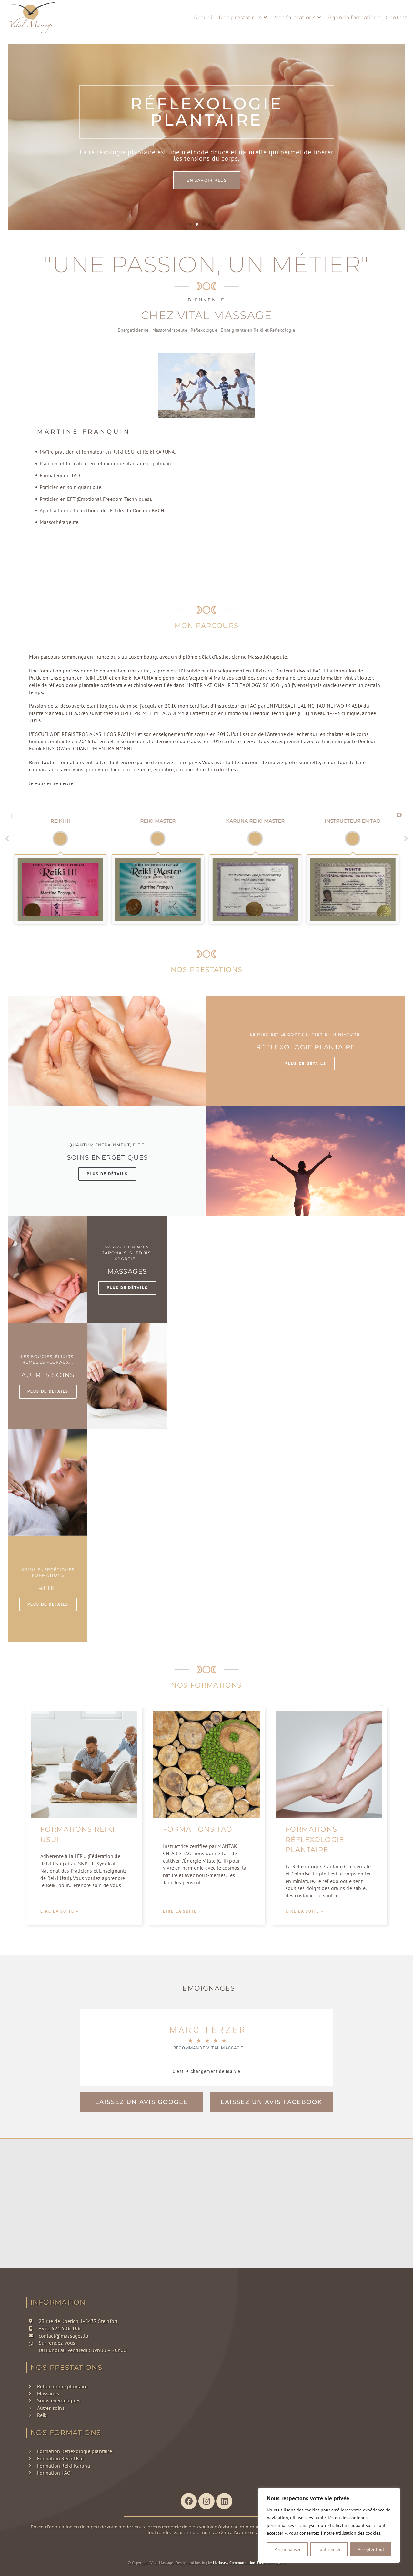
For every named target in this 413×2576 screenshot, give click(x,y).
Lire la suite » (59, 1911)
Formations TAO (198, 1829)
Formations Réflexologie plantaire (315, 1839)
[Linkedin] (224, 2501)
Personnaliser (287, 2549)
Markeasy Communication (234, 2563)
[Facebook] (189, 2501)
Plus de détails (306, 1063)
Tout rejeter (329, 2549)
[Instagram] (206, 2501)
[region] (329, 2525)
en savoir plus (207, 172)
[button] (190, 224)
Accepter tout (371, 2549)
